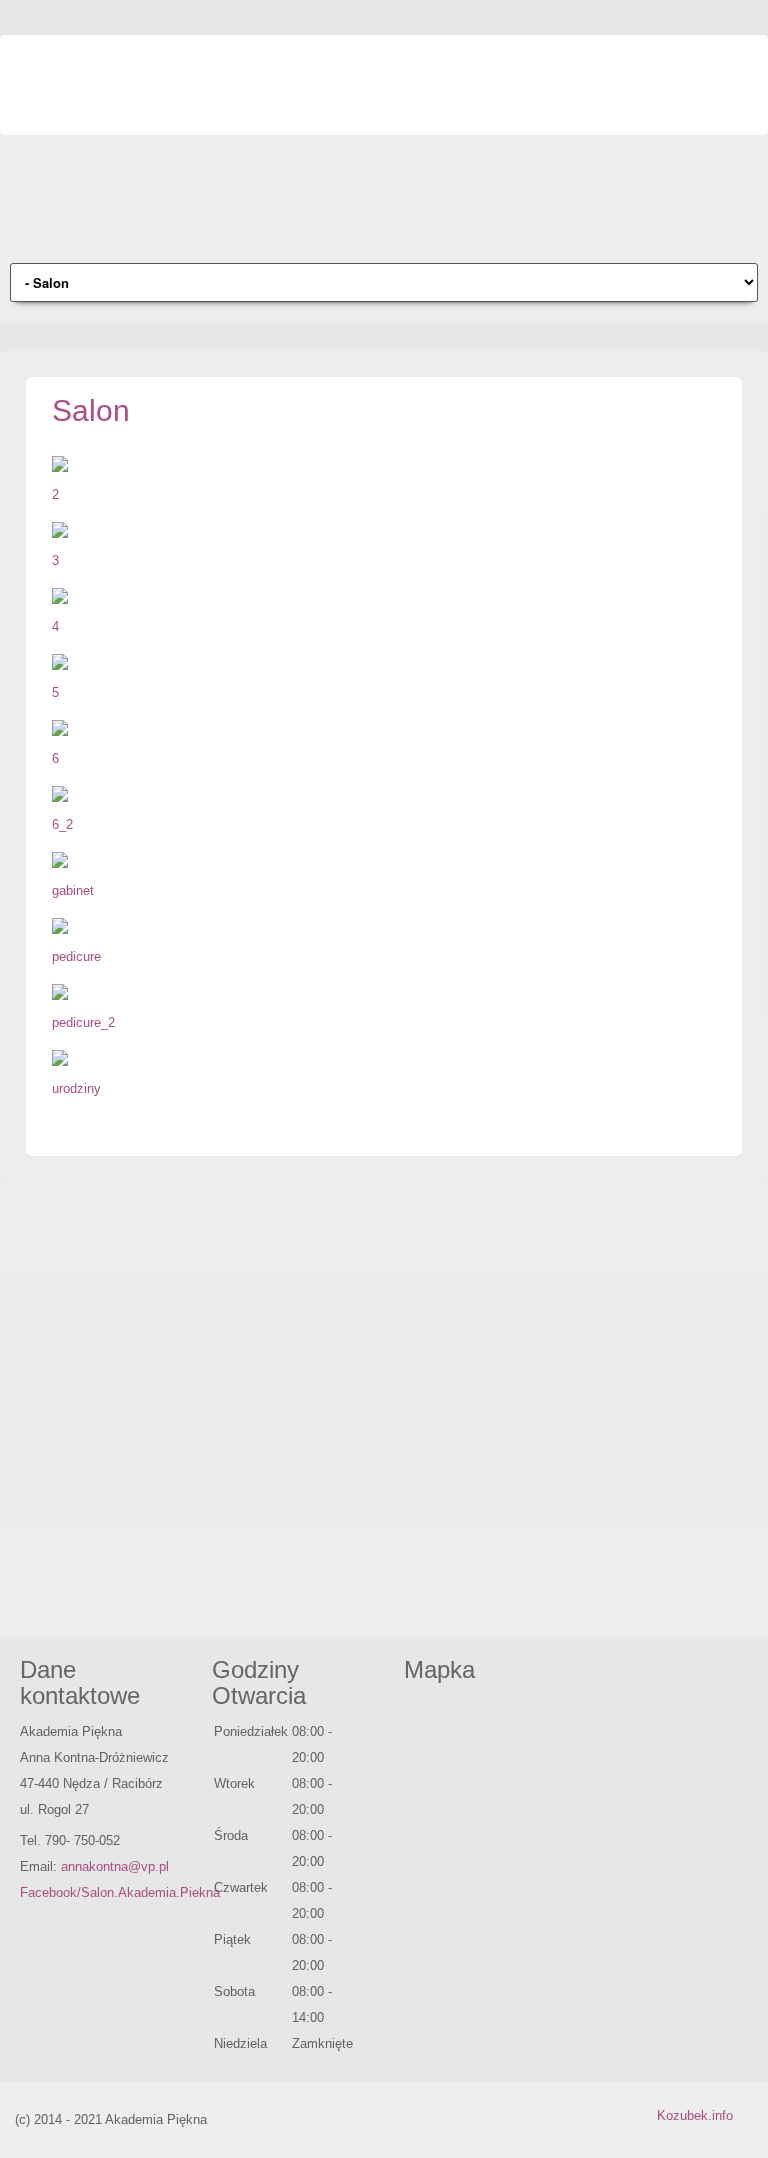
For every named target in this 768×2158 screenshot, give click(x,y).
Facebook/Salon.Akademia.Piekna (120, 1892)
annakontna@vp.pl (115, 1866)
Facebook (738, 65)
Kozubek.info (695, 2115)
